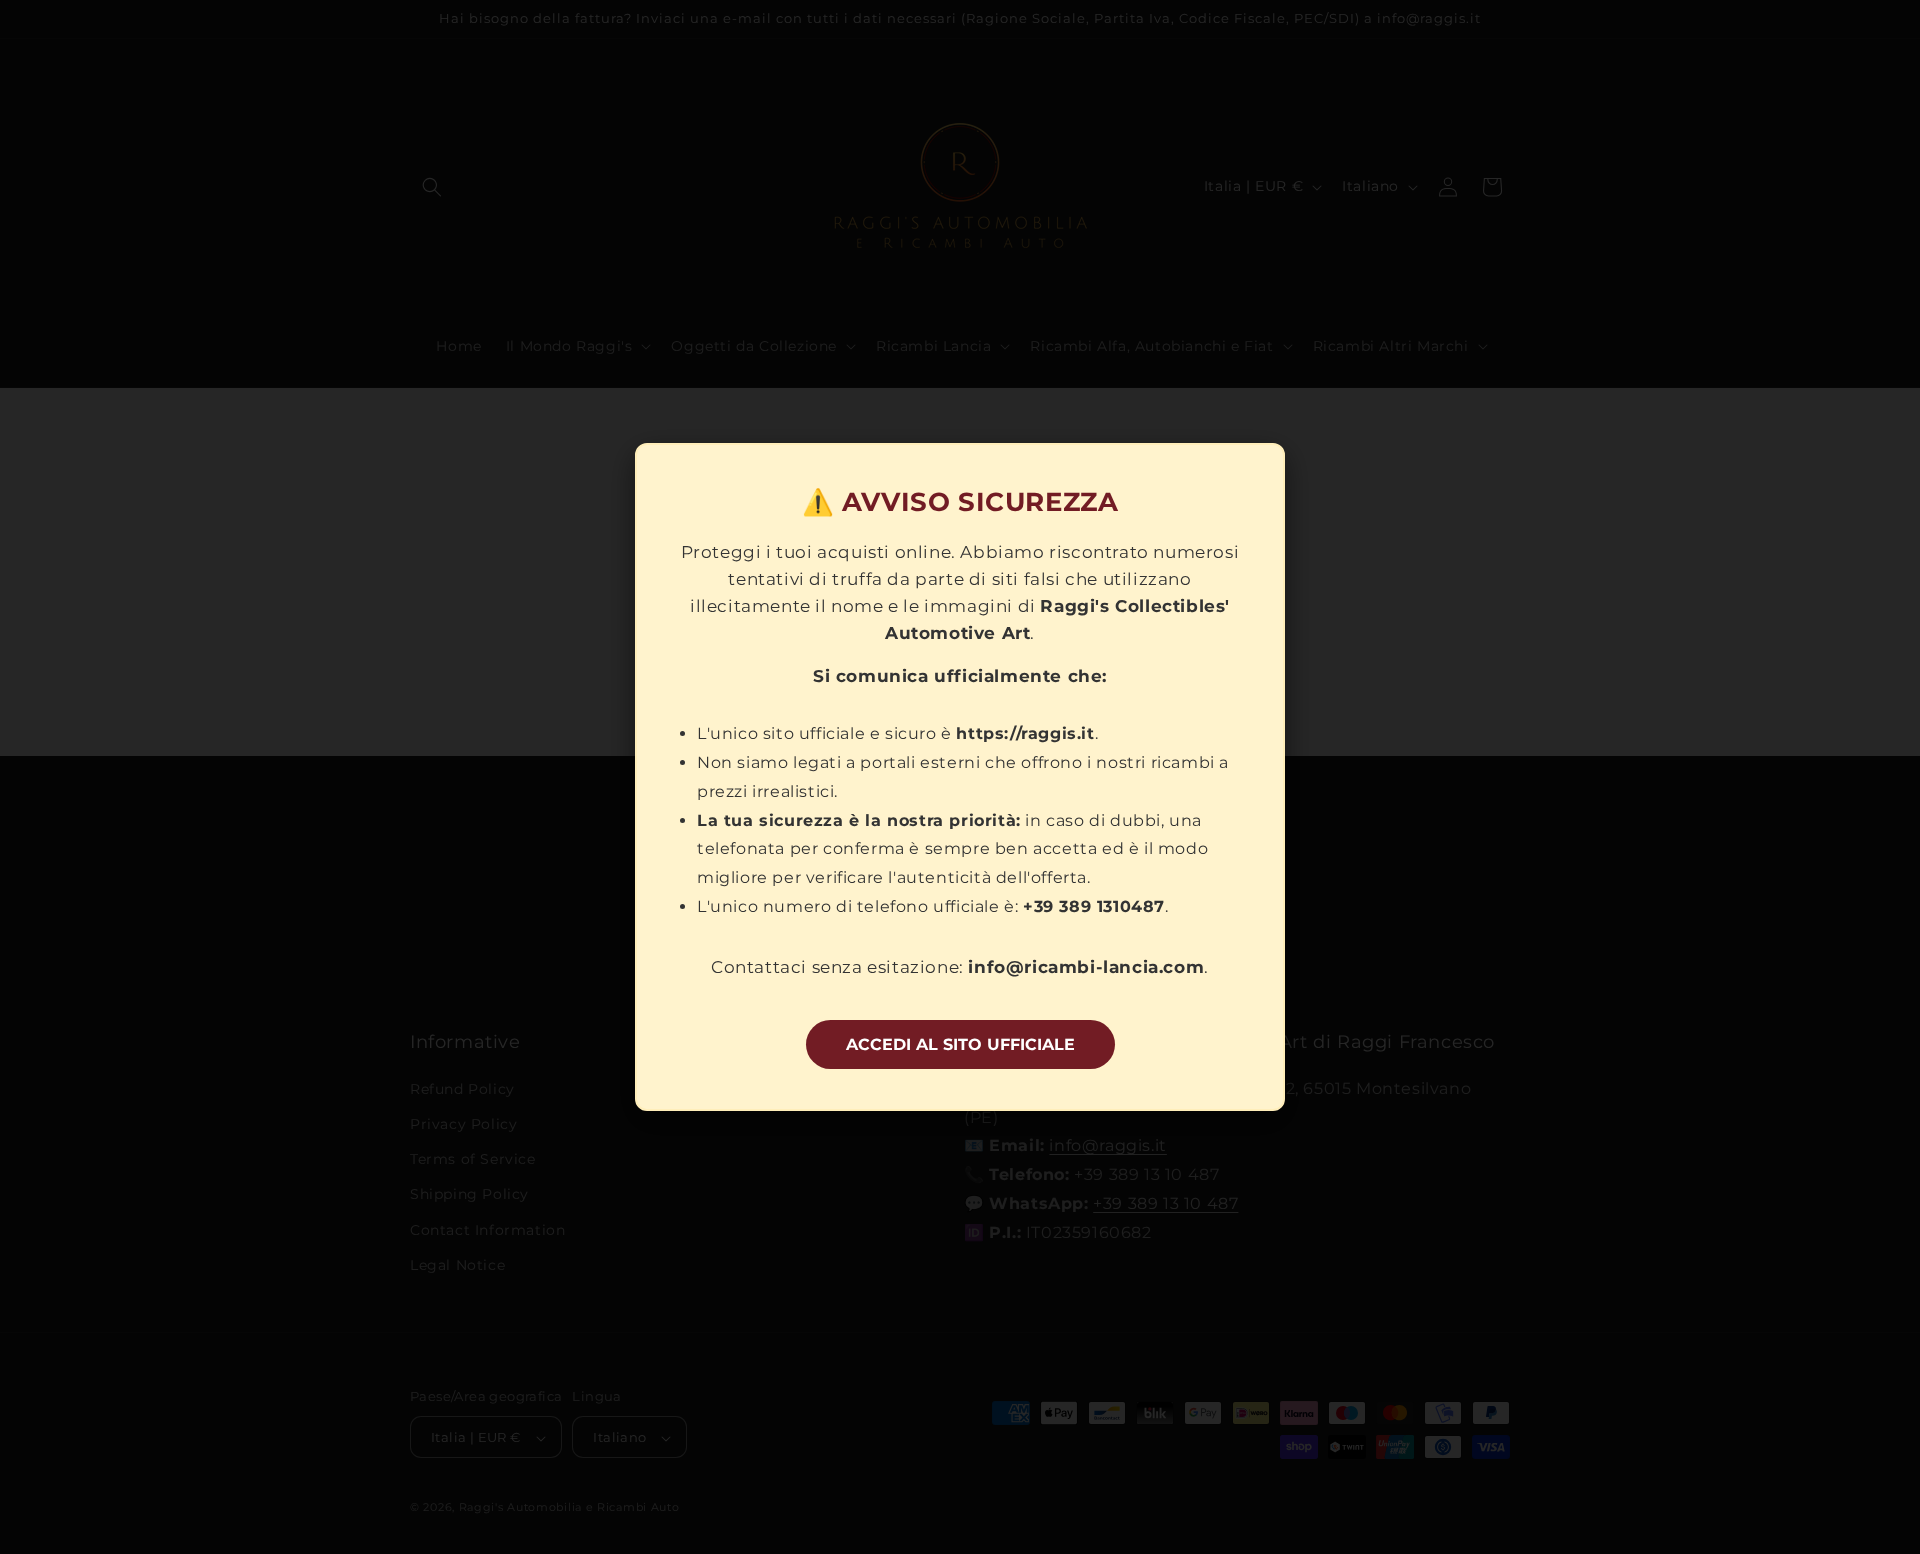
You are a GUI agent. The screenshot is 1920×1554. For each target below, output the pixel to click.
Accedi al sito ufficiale (960, 1044)
